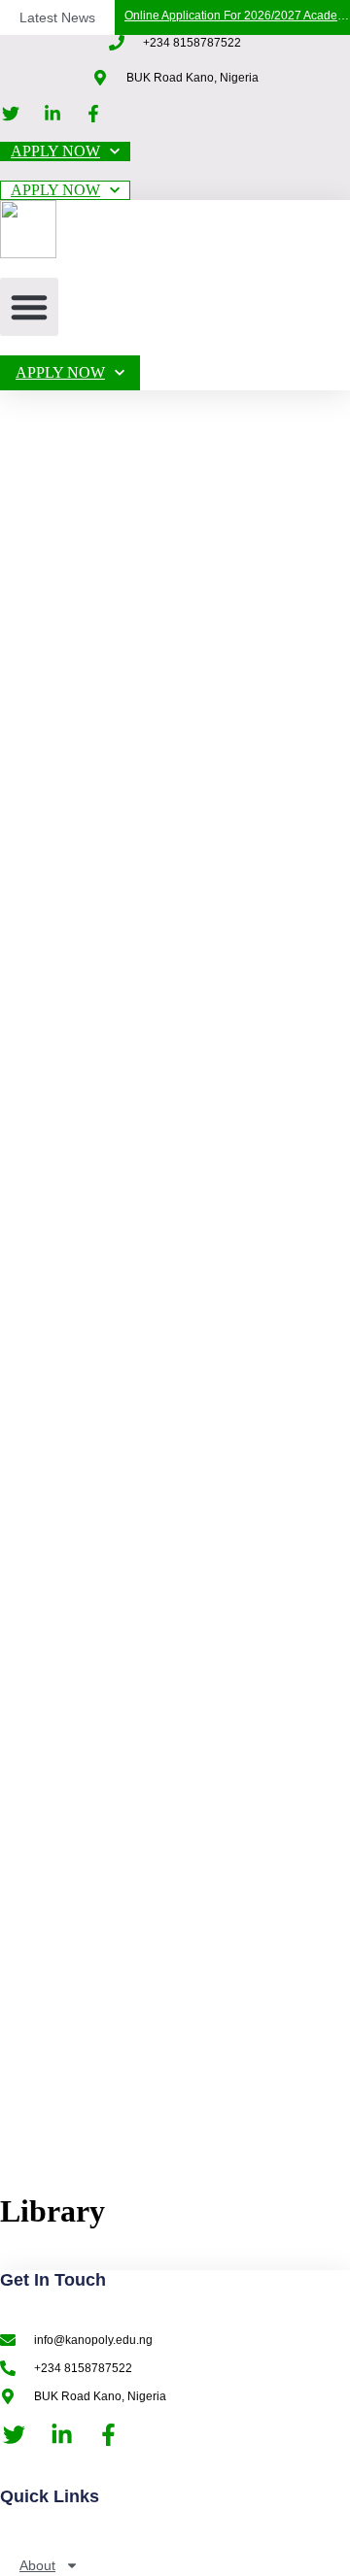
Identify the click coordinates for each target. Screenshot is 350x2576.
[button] (29, 307)
